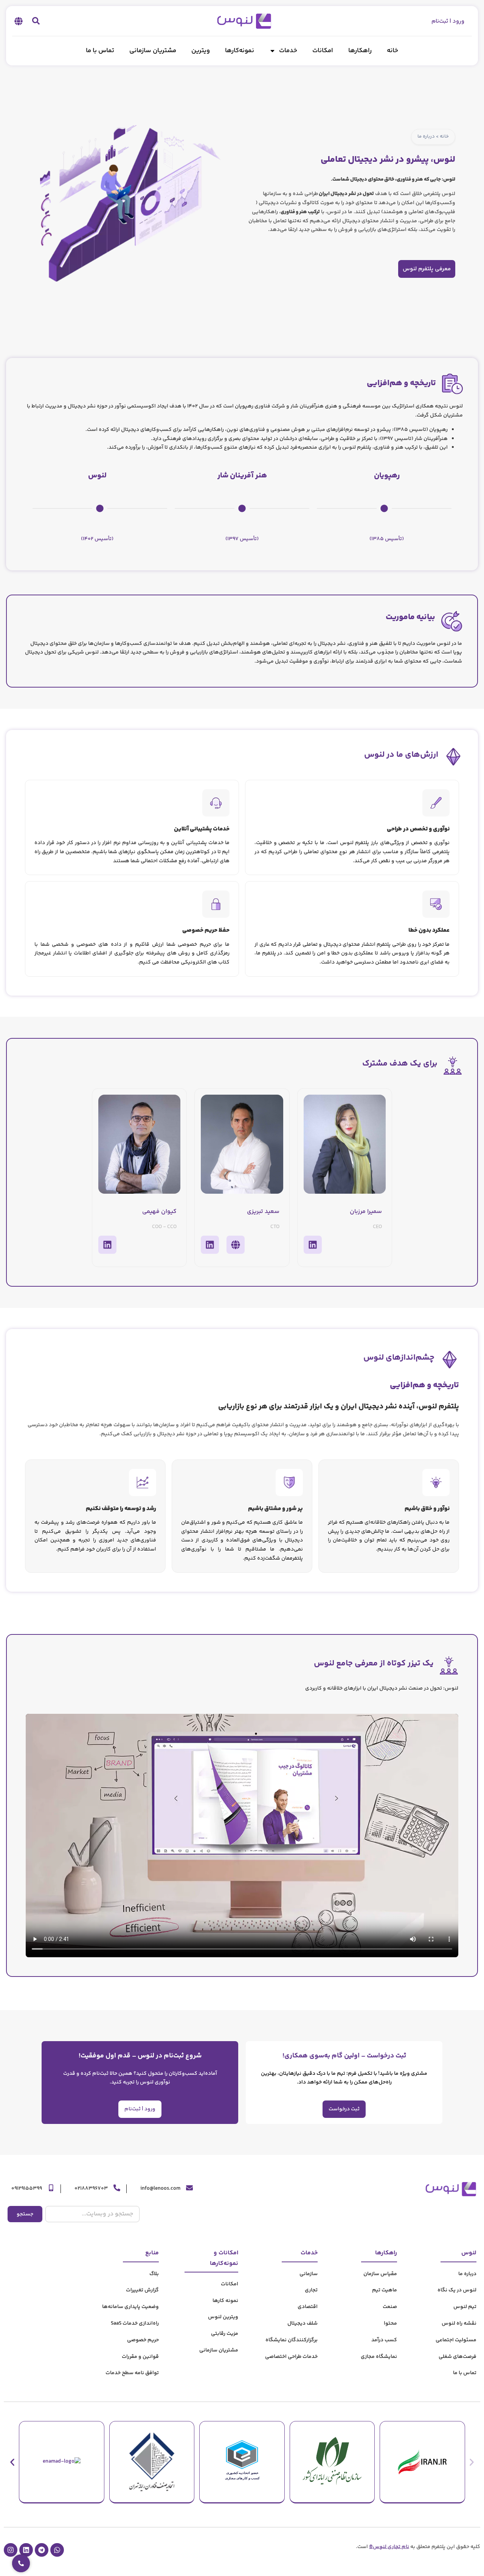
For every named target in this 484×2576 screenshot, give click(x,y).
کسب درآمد (384, 2340)
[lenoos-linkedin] (26, 2550)
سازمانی (309, 2274)
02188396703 (91, 2189)
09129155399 (27, 2189)
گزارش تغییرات (142, 2290)
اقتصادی (308, 2307)
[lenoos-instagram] (11, 2550)
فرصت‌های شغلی (458, 2357)
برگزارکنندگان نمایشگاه (292, 2340)
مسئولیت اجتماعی (456, 2340)
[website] (236, 1245)
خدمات (288, 51)
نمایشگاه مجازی (379, 2357)
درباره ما (467, 2274)
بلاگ (154, 2274)
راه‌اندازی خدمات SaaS (135, 2324)
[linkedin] (313, 1245)
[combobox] (92, 2214)
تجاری (311, 2290)
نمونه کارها (225, 2301)
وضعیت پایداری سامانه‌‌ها (130, 2307)
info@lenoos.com (160, 2189)
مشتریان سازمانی (153, 51)
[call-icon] (21, 2563)
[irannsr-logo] (332, 2462)
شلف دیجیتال (302, 2324)
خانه (392, 51)
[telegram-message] (42, 2550)
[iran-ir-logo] (422, 2462)
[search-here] (36, 21)
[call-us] (117, 2188)
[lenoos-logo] (242, 21)
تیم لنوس (465, 2307)
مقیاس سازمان (380, 2274)
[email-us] (189, 2188)
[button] (18, 21)
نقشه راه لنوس (459, 2324)
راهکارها (360, 51)
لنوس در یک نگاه (457, 2290)
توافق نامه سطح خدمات (132, 2373)
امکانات (323, 51)
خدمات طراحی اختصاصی (291, 2357)
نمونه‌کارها (240, 51)
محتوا (390, 2324)
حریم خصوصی (143, 2340)
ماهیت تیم (385, 2290)
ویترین (201, 51)
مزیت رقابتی (225, 2334)
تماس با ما (100, 51)
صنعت (390, 2307)
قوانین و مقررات (140, 2357)
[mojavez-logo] (152, 2462)
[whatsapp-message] (57, 2550)
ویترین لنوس (223, 2317)
